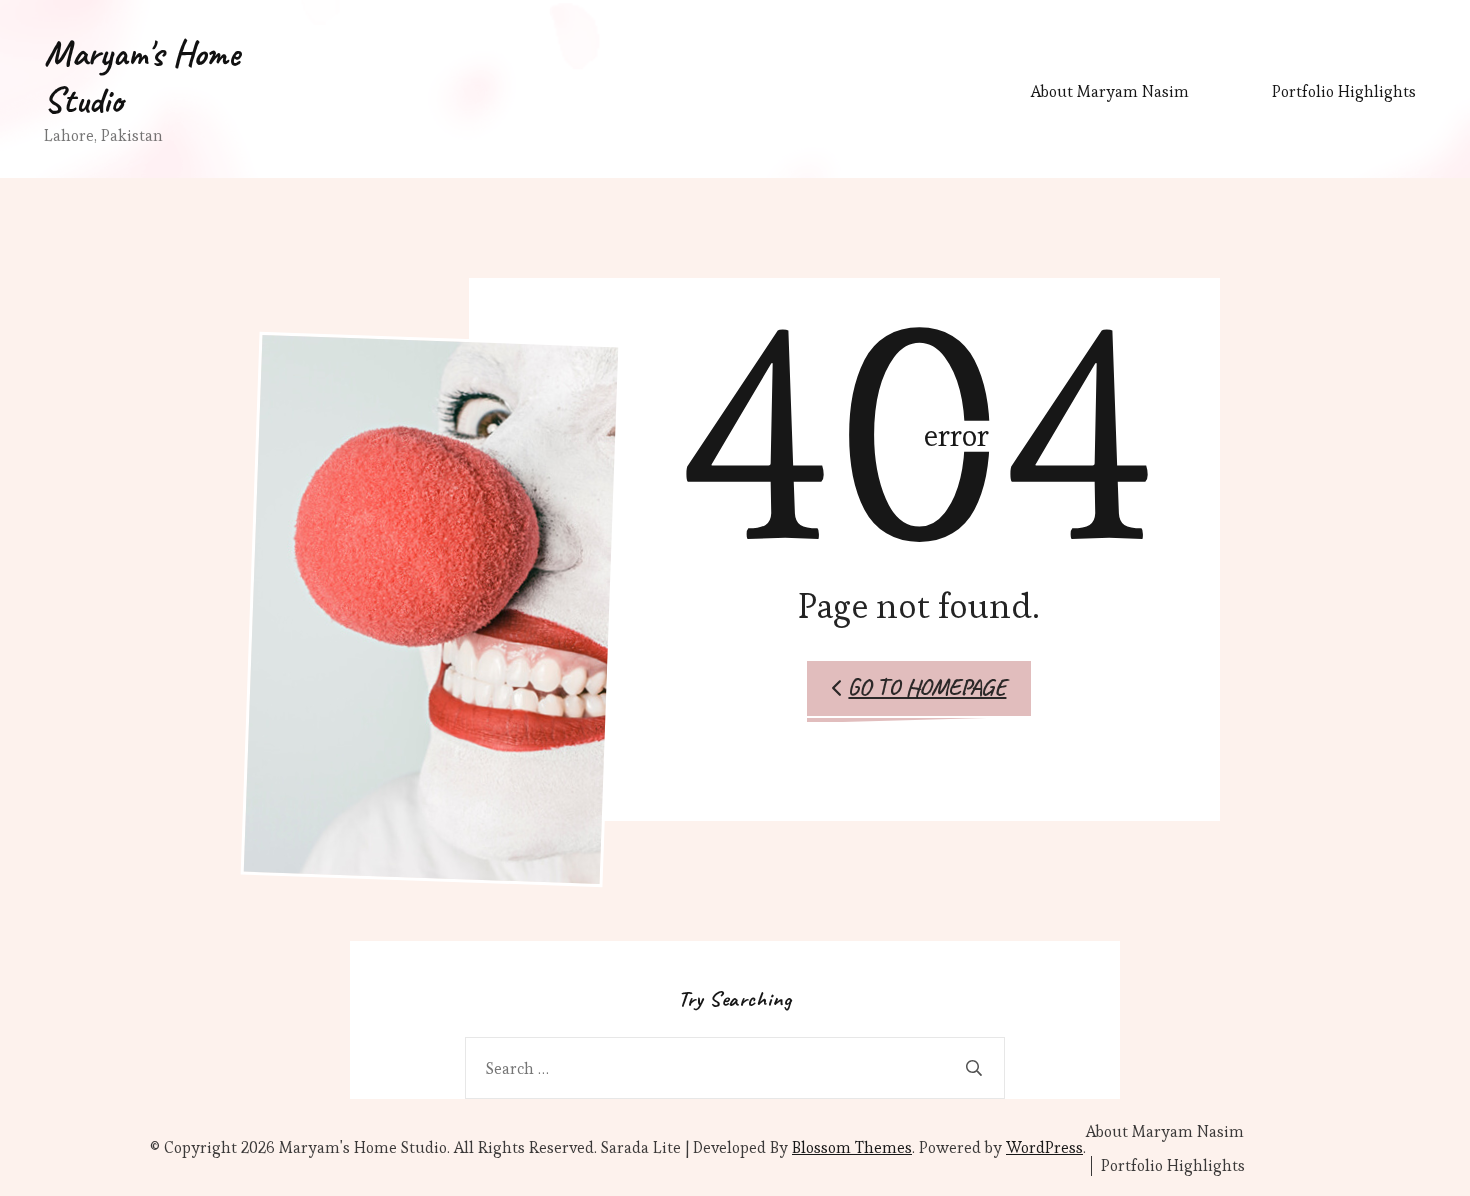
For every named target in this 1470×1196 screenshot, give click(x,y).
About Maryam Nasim (1110, 91)
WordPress (1044, 1147)
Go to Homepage (927, 687)
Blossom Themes (852, 1147)
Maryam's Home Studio (142, 76)
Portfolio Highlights (1344, 91)
